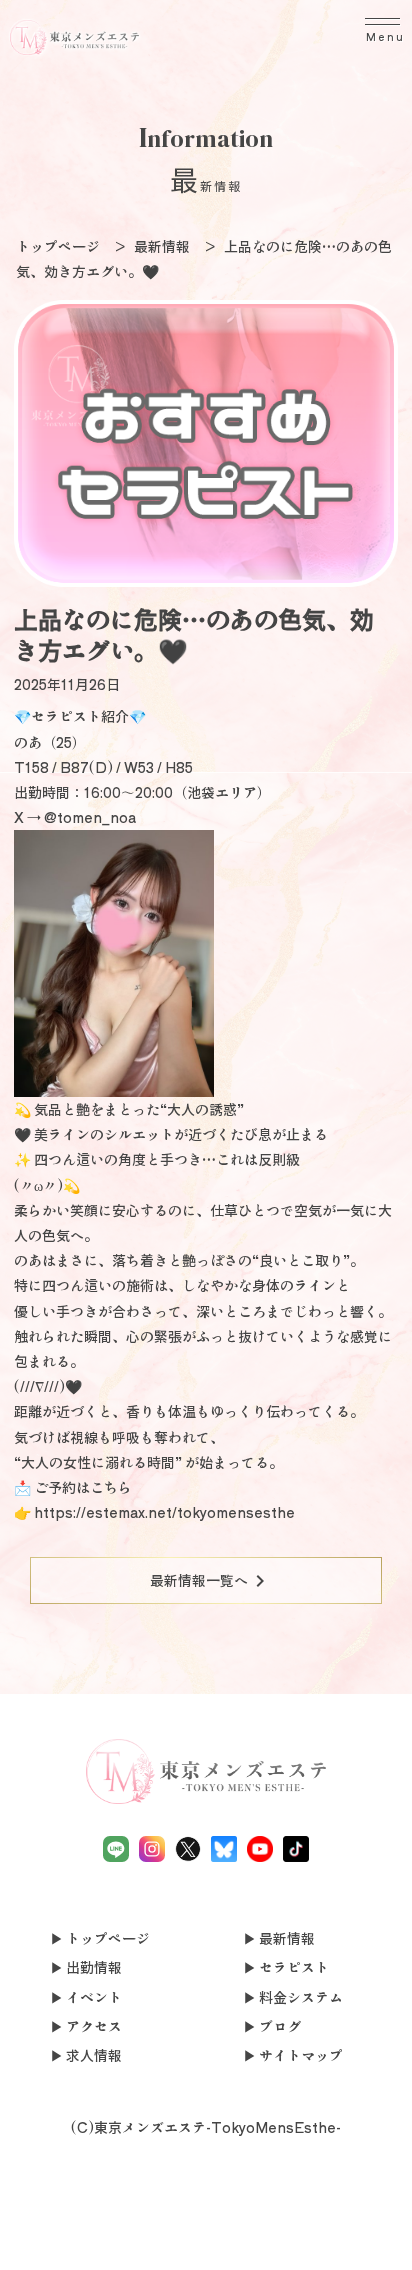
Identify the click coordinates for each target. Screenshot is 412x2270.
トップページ (108, 1938)
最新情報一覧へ (211, 1581)
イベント (94, 1997)
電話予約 (41, 2232)
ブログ (280, 2026)
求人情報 (94, 2055)
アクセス (94, 2026)
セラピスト (294, 1967)
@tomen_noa (90, 817)
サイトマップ (301, 2055)
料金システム (301, 1997)
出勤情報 (94, 1967)
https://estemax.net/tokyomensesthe (164, 1512)
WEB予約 (288, 2232)
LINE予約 (124, 2244)
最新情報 (287, 1938)
